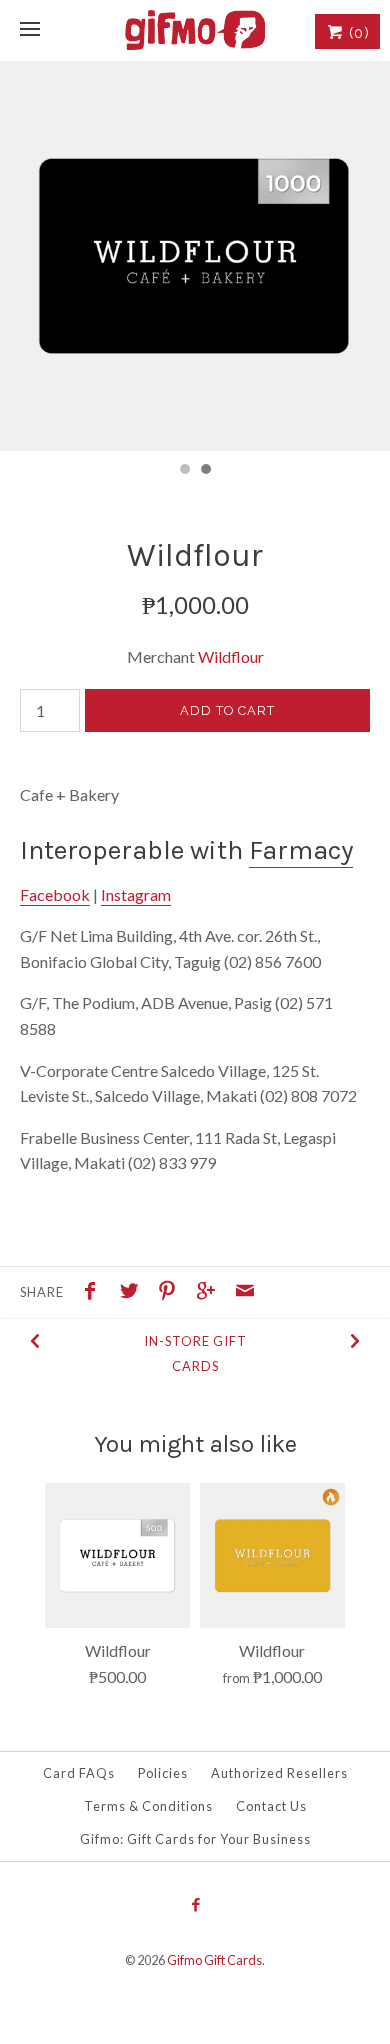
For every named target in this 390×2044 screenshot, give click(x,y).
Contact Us (271, 1806)
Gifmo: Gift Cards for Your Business (195, 1839)
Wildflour (231, 656)
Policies (163, 1773)
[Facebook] (194, 1906)
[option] (195, 256)
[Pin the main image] (172, 1293)
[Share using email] (245, 1293)
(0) (357, 33)
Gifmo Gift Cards (214, 1960)
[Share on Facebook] (95, 1293)
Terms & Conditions (148, 1806)
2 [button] (205, 471)
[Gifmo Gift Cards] (195, 30)
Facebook (55, 894)
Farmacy (301, 850)
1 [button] (184, 471)
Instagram (136, 894)
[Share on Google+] (211, 1293)
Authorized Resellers (279, 1773)
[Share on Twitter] (134, 1293)
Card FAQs (79, 1773)
